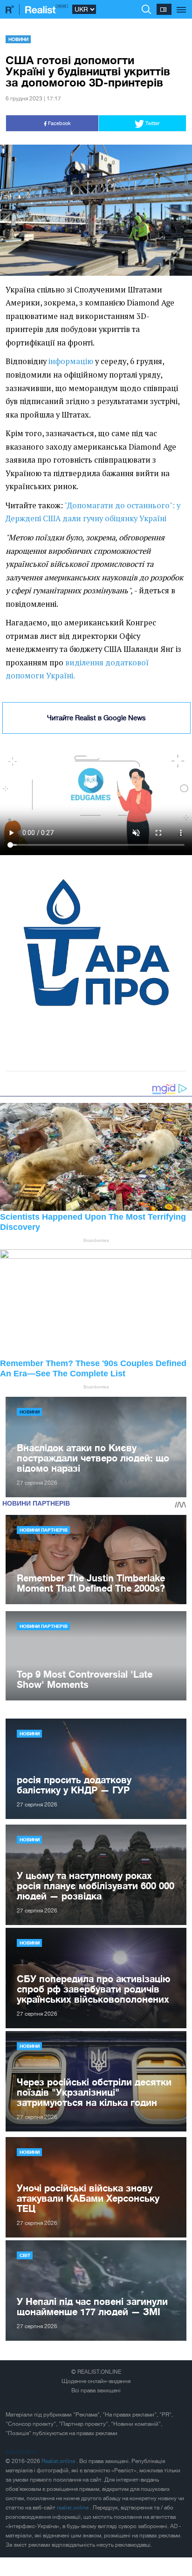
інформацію (71, 361)
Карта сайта (21, 2452)
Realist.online (59, 2461)
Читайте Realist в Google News (96, 718)
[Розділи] (182, 5)
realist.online (73, 2508)
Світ (25, 2255)
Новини (18, 39)
